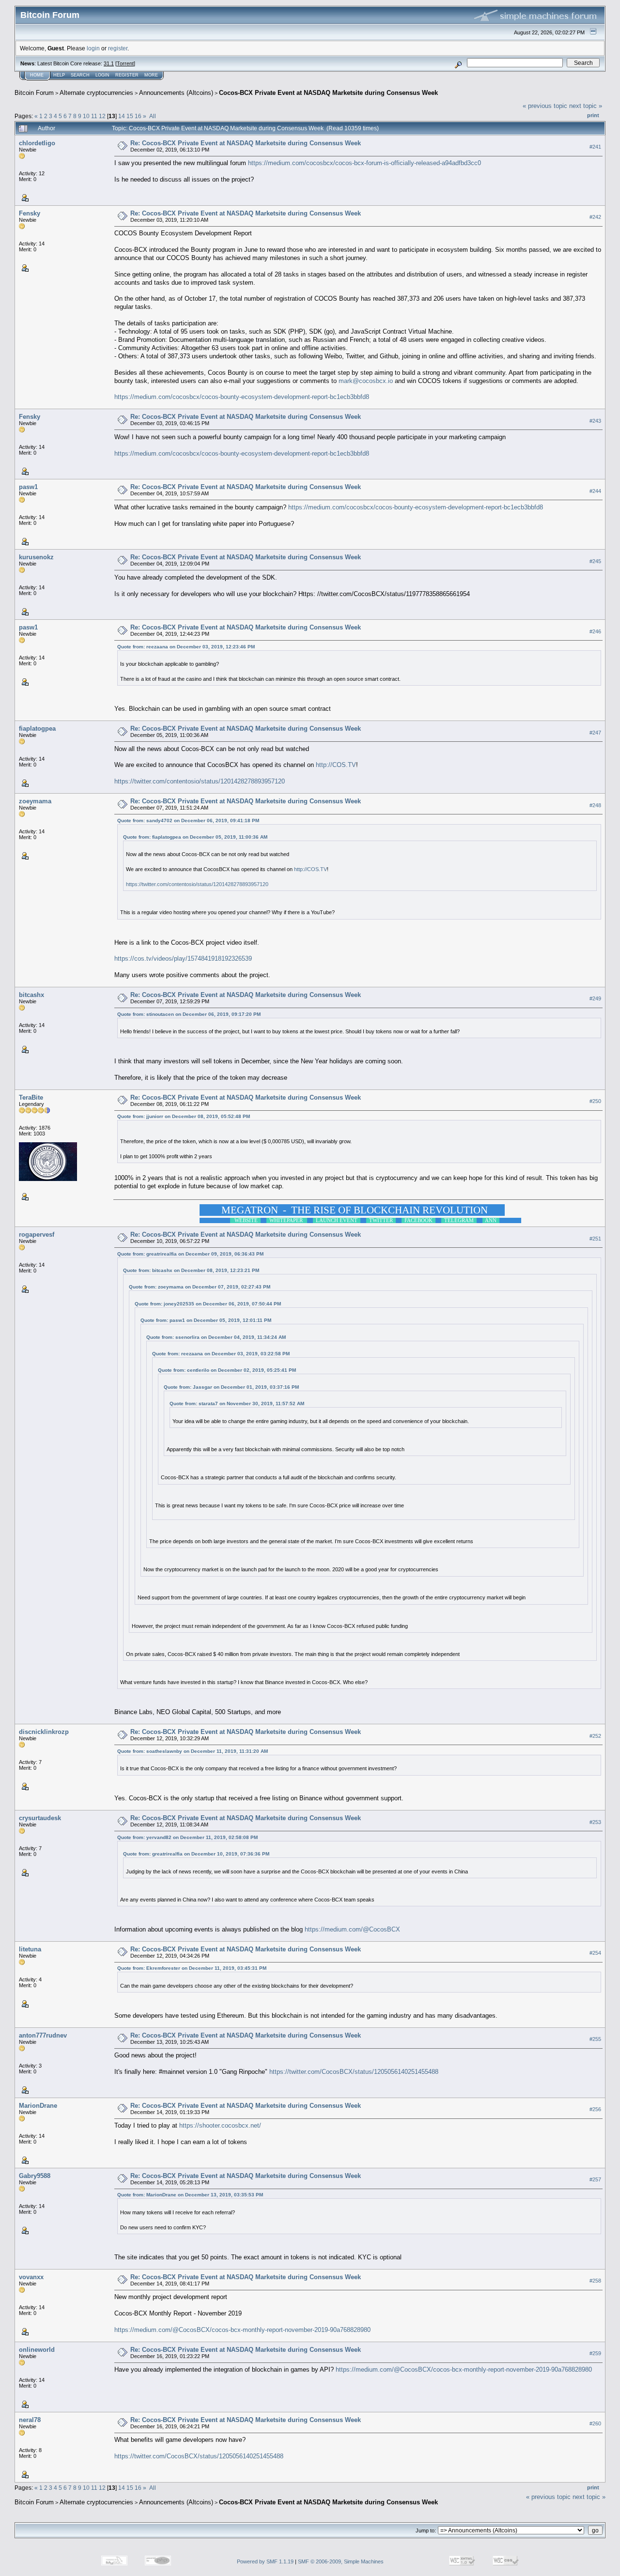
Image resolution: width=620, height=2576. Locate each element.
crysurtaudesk (40, 1818)
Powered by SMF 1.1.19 (265, 2561)
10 (86, 116)
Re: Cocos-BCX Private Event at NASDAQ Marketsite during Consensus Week (246, 143)
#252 (595, 1736)
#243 (595, 421)
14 (122, 116)
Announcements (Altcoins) (176, 93)
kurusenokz (36, 557)
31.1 (109, 63)
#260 (595, 2423)
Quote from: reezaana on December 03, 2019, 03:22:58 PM (221, 1354)
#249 (595, 999)
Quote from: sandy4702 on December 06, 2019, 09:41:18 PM (188, 820)
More (151, 75)
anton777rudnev (43, 2035)
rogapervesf (37, 1234)
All (153, 116)
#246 (595, 631)
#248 (595, 805)
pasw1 (28, 487)
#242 (595, 217)
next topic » (586, 106)
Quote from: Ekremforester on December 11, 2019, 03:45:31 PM (192, 1968)
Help (59, 75)
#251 (595, 1239)
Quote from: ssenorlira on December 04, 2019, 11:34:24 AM (216, 1337)
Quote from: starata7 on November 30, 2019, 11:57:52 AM (237, 1403)
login (93, 48)
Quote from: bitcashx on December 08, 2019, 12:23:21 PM (191, 1270)
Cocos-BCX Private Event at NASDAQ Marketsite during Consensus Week (328, 93)
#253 (595, 1822)
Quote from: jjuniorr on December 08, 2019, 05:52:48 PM (184, 1116)
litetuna (30, 1949)
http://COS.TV (336, 765)
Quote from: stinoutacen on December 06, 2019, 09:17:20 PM (189, 1014)
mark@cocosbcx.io (366, 381)
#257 (595, 2179)
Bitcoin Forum (34, 93)
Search (80, 75)
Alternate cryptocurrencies (96, 93)
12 (102, 116)
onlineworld (37, 2350)
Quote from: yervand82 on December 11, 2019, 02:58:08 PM (187, 1837)
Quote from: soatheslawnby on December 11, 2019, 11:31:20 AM (193, 1751)
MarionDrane (38, 2106)
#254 (595, 1953)
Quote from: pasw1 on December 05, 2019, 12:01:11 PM (206, 1320)
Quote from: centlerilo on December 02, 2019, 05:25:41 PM (227, 1370)
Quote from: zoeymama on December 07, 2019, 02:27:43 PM (200, 1287)
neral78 (30, 2420)
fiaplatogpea (37, 728)
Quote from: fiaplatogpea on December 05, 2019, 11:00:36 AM (195, 837)
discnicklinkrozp (44, 1732)
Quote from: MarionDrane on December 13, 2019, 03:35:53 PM (190, 2195)
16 (138, 116)
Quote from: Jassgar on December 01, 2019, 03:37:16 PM (231, 1387)
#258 (595, 2281)
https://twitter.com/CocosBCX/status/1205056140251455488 (354, 2072)
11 (94, 116)
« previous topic (545, 106)
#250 (595, 1101)
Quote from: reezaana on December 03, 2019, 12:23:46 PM (186, 647)
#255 (595, 2039)
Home (37, 75)
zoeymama (35, 801)
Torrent (125, 63)
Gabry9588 (35, 2176)
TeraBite (31, 1097)
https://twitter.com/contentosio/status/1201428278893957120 (200, 781)
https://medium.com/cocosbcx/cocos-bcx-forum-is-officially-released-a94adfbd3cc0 (364, 163)
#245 (595, 561)
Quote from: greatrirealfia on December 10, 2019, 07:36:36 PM (196, 1854)
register (118, 48)
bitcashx (31, 995)
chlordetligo (37, 143)
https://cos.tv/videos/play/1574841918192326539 (183, 958)
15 (130, 116)
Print (593, 115)
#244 (595, 491)
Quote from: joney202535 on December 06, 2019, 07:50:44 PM (208, 1304)
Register (127, 75)
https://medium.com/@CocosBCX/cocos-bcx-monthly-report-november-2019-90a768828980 (242, 2330)
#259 (595, 2353)
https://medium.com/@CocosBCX (352, 1929)
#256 (595, 2109)
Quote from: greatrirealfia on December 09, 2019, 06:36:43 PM (190, 1254)
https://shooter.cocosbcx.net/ (220, 2125)
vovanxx (31, 2277)
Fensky (30, 213)
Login (102, 75)
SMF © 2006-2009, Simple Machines (341, 2561)
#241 (595, 147)
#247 (595, 733)
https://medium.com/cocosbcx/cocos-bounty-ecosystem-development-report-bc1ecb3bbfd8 (242, 397)
